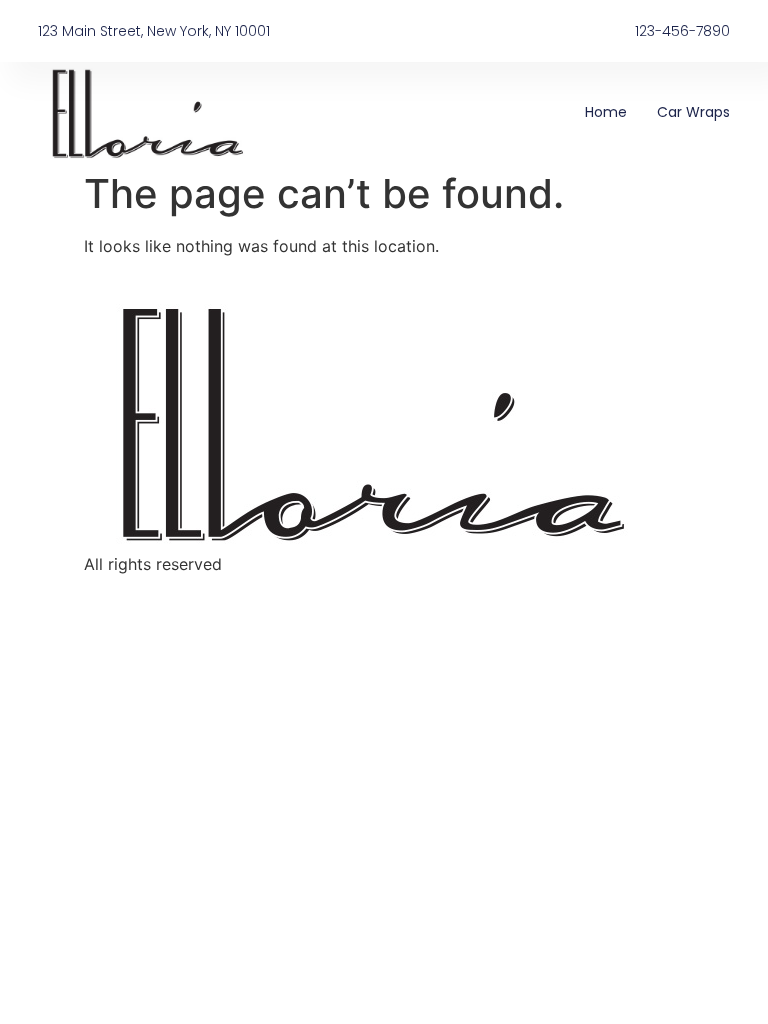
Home (606, 112)
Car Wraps (693, 112)
